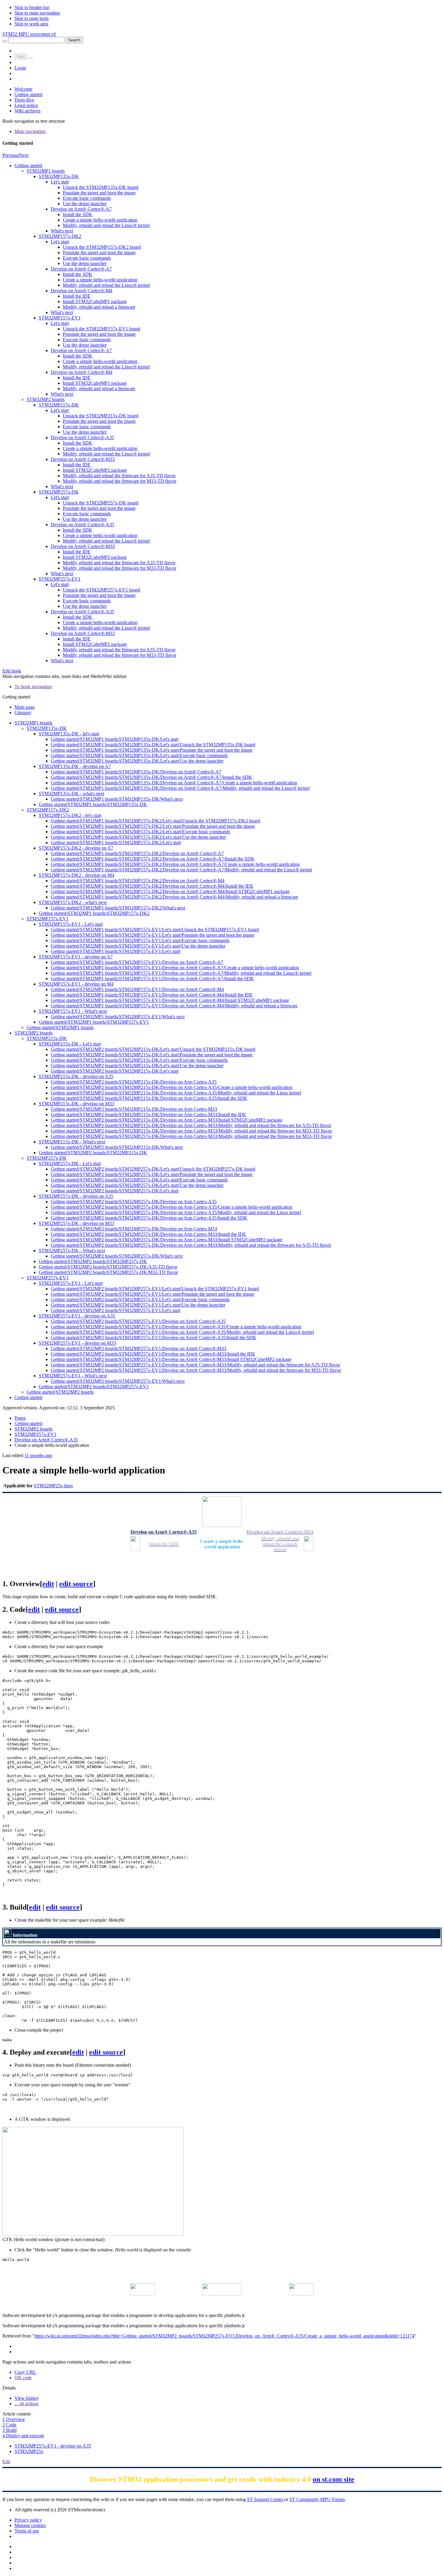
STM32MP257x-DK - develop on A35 (76, 1196)
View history (27, 2398)
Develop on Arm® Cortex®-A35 (82, 437)
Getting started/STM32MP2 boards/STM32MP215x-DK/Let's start (115, 1071)
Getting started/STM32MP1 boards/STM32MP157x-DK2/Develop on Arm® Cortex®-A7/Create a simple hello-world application (175, 864)
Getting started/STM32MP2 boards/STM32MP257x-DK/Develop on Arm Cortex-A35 (134, 1202)
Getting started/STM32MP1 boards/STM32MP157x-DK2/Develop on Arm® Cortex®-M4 (138, 881)
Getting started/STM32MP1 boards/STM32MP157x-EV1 (94, 1022)
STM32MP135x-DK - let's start (69, 734)
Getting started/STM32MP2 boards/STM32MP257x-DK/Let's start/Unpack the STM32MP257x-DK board (153, 1169)
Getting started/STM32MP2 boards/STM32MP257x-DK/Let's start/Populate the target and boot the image (152, 1174)
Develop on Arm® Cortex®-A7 (81, 209)
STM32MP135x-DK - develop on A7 (75, 766)
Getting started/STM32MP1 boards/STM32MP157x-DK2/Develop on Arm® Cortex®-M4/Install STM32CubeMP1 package (170, 891)
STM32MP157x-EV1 (60, 318)
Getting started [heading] (16, 697)
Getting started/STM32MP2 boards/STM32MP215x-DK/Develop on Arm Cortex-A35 (134, 1082)
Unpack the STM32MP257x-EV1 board (101, 590)
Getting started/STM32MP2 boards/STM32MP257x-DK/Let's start (115, 1191)
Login (20, 68)
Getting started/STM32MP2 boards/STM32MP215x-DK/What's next (117, 1147)
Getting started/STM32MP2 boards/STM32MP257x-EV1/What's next (118, 1381)
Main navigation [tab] (30, 131)
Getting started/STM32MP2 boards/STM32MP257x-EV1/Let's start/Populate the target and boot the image (153, 1294)
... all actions (26, 2404)
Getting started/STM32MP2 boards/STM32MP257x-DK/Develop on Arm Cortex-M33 (134, 1229)
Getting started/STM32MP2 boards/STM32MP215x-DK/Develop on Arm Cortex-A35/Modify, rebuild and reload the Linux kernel (176, 1093)
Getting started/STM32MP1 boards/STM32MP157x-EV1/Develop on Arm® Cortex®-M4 (137, 989)
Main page (25, 707)
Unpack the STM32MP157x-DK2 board (102, 247)
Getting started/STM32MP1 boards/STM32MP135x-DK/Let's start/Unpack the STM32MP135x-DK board (153, 745)
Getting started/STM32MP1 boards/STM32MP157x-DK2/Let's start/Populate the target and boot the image (153, 826)
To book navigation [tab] (33, 687)
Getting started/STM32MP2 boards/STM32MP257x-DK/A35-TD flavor (108, 1267)
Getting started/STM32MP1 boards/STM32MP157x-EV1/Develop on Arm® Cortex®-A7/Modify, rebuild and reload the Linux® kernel (181, 973)
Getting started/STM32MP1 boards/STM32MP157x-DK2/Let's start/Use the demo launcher (138, 837)
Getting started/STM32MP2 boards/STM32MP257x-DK (93, 1261)
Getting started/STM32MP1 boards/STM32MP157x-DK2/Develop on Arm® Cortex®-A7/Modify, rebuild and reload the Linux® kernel (181, 870)
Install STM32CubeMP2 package (95, 470)
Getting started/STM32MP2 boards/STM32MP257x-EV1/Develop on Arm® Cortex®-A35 (138, 1321)
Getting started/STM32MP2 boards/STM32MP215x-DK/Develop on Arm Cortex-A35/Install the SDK (149, 1098)
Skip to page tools (32, 18)
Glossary (23, 713)
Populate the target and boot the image (99, 193)
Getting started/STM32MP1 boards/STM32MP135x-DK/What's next (117, 799)
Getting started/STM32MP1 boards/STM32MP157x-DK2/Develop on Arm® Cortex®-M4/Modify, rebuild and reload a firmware (174, 897)
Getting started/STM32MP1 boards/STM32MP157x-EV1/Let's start (116, 951)
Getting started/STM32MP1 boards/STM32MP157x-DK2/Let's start (116, 842)
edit (48, 1584)
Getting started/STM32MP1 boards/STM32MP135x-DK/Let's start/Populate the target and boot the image (152, 750)
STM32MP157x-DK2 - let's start (70, 815)
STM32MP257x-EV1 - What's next (73, 1376)
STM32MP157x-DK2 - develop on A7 (76, 848)
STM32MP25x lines (53, 1486)
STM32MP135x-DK (59, 176)
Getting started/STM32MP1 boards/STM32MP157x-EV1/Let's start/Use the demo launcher (138, 946)
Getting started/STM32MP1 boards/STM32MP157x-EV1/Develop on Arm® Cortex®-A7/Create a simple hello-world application (175, 968)
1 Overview (14, 2419)
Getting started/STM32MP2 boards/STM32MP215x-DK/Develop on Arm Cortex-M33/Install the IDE (148, 1115)
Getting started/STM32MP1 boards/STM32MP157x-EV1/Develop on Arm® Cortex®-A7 (137, 962)
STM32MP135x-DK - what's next (71, 794)
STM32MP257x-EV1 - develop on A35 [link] (53, 2446)
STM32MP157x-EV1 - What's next (73, 1011)
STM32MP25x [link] (29, 2451)
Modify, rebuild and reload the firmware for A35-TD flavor (119, 476)
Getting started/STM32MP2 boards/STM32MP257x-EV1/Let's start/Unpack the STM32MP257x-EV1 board (155, 1289)
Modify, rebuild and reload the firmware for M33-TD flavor (120, 481)
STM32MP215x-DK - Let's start (70, 1044)
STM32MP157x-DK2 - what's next (73, 902)
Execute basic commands (87, 198)
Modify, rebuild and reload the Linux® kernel (106, 225)
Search (74, 40)
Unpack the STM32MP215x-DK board (101, 416)
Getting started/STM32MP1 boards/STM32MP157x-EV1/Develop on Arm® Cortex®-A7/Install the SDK (152, 979)
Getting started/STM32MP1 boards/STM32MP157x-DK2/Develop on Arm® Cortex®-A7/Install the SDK (153, 859)
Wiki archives (27, 111)
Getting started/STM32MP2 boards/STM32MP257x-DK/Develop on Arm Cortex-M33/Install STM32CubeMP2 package (167, 1240)
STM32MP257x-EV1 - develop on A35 (77, 1316)
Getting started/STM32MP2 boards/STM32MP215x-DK (93, 1153)
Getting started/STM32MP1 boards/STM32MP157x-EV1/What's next (118, 1017)
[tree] (222, 413)
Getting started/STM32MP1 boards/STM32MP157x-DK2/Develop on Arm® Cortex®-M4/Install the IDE (152, 886)
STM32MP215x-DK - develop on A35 (76, 1076)
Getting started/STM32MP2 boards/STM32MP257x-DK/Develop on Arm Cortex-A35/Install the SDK (149, 1218)
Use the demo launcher (85, 204)
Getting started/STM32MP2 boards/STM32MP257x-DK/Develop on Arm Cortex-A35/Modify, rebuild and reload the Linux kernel (176, 1212)
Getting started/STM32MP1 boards (60, 1027)
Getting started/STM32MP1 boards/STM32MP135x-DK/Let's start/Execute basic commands (139, 755)
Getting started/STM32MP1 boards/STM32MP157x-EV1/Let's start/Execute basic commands (140, 940)
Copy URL (25, 2372)
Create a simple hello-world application (100, 220)
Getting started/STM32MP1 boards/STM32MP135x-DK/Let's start (115, 739)
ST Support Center (266, 2499)
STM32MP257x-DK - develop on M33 (76, 1223)
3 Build (10, 2430)
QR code (23, 2378)
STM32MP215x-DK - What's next (72, 1142)
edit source (76, 1584)
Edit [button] (6, 2462)
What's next (62, 231)
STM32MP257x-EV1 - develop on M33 (77, 1343)
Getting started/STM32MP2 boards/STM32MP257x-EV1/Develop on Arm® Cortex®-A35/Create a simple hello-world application (176, 1327)
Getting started (28, 94)
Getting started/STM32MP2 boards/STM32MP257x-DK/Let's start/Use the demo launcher (137, 1185)
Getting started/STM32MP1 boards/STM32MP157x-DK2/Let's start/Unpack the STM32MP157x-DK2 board (155, 821)
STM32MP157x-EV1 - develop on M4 (76, 984)
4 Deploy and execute (23, 2436)
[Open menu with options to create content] (31, 58)
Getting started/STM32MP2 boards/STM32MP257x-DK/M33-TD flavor (108, 1272)
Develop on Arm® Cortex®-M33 (83, 459)
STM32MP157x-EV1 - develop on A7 (76, 957)
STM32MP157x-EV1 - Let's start (71, 924)
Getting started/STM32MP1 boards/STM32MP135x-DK (93, 804)
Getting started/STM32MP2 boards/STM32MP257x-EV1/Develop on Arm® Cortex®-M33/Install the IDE (153, 1354)
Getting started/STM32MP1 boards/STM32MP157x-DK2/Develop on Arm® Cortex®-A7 (137, 853)
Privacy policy (28, 2520)
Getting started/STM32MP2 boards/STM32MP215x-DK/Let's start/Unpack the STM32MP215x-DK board (153, 1049)
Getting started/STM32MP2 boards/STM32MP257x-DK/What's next (117, 1256)
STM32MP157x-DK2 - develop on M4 (76, 875)
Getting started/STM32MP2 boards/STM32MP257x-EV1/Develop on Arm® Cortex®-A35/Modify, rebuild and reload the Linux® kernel (182, 1332)
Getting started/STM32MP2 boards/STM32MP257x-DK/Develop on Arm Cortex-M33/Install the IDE (148, 1234)
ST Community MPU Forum (317, 2499)
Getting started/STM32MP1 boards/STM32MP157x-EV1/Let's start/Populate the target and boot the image (153, 935)
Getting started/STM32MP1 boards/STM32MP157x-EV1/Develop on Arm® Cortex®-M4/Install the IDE (152, 995)
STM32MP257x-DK (59, 492)
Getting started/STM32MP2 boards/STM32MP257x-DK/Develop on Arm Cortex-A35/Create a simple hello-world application (172, 1207)
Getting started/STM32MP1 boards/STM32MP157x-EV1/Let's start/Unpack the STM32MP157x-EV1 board (155, 930)
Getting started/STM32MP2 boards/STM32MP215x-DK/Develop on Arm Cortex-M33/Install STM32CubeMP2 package (167, 1120)
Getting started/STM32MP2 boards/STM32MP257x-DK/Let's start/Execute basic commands (139, 1180)
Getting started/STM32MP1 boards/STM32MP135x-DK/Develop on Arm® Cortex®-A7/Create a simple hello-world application (174, 783)
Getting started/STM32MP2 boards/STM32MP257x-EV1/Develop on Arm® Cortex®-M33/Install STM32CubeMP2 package (171, 1359)
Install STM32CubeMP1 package (95, 301)
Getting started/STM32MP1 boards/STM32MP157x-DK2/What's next (118, 908)
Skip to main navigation (37, 13)
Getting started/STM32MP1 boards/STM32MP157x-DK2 (94, 913)
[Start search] (5, 41)
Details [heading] (9, 2388)
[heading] (222, 143)
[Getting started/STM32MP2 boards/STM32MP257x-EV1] (222, 2294)
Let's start (60, 182)
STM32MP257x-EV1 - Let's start (71, 1283)
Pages (20, 1418)
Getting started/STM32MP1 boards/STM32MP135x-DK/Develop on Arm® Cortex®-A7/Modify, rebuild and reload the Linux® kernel (180, 788)
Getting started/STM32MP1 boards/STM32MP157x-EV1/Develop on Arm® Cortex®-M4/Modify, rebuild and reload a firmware (174, 1006)
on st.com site (333, 2479)
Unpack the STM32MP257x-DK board (101, 503)
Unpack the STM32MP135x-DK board (101, 187)
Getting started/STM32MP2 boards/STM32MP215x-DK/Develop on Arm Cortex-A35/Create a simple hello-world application (172, 1087)
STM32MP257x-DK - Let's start (70, 1163)
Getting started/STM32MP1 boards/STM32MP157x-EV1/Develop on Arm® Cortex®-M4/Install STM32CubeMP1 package (170, 1000)
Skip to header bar (32, 7)
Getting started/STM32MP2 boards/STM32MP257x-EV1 (94, 1387)
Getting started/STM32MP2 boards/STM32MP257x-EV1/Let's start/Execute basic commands (140, 1299)
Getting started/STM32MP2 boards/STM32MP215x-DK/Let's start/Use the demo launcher (137, 1066)
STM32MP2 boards (46, 399)
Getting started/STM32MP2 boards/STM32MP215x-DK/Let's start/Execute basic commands (139, 1060)
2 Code (9, 2425)
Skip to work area (31, 24)
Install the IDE (77, 296)
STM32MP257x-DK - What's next (72, 1251)
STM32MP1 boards (46, 171)
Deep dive (24, 100)
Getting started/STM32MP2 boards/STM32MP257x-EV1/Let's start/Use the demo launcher (138, 1305)
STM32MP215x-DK (59, 405)
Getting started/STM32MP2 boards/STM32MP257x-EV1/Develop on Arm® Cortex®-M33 (138, 1348)
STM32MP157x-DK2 (60, 236)
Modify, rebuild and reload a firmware (99, 307)
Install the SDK (78, 214)
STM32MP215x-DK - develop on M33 (76, 1104)
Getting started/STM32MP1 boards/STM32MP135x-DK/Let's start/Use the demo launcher (137, 761)
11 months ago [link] (38, 1455)
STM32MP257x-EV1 (60, 579)
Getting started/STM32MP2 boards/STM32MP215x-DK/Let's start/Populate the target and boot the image (152, 1055)
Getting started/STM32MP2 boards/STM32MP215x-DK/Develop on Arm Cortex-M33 (134, 1109)
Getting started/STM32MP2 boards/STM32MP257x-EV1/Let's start (116, 1310)
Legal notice (26, 105)
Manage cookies (30, 2525)
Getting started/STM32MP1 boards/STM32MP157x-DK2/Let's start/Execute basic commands (140, 832)
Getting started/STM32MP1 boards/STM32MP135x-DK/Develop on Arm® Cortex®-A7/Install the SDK (151, 777)
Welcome (23, 89)
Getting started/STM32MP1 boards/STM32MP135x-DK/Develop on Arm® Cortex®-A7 (136, 772)
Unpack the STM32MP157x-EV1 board (101, 329)
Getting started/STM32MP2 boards (60, 1392)
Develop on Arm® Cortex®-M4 (82, 291)
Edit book (12, 671)
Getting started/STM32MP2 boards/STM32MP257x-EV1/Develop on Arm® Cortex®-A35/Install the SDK (154, 1338)
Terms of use (27, 2531)
